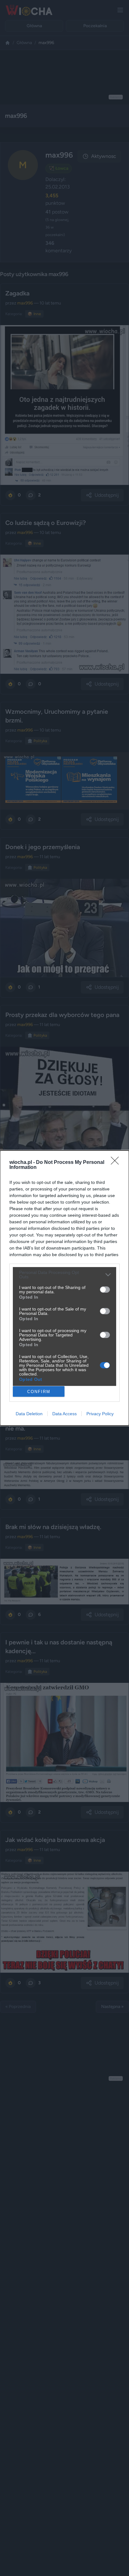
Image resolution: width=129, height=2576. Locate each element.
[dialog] (64, 1288)
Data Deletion (29, 1414)
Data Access (64, 1414)
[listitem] (64, 1275)
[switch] (105, 1290)
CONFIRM (39, 1392)
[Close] (117, 1163)
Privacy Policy (100, 1414)
